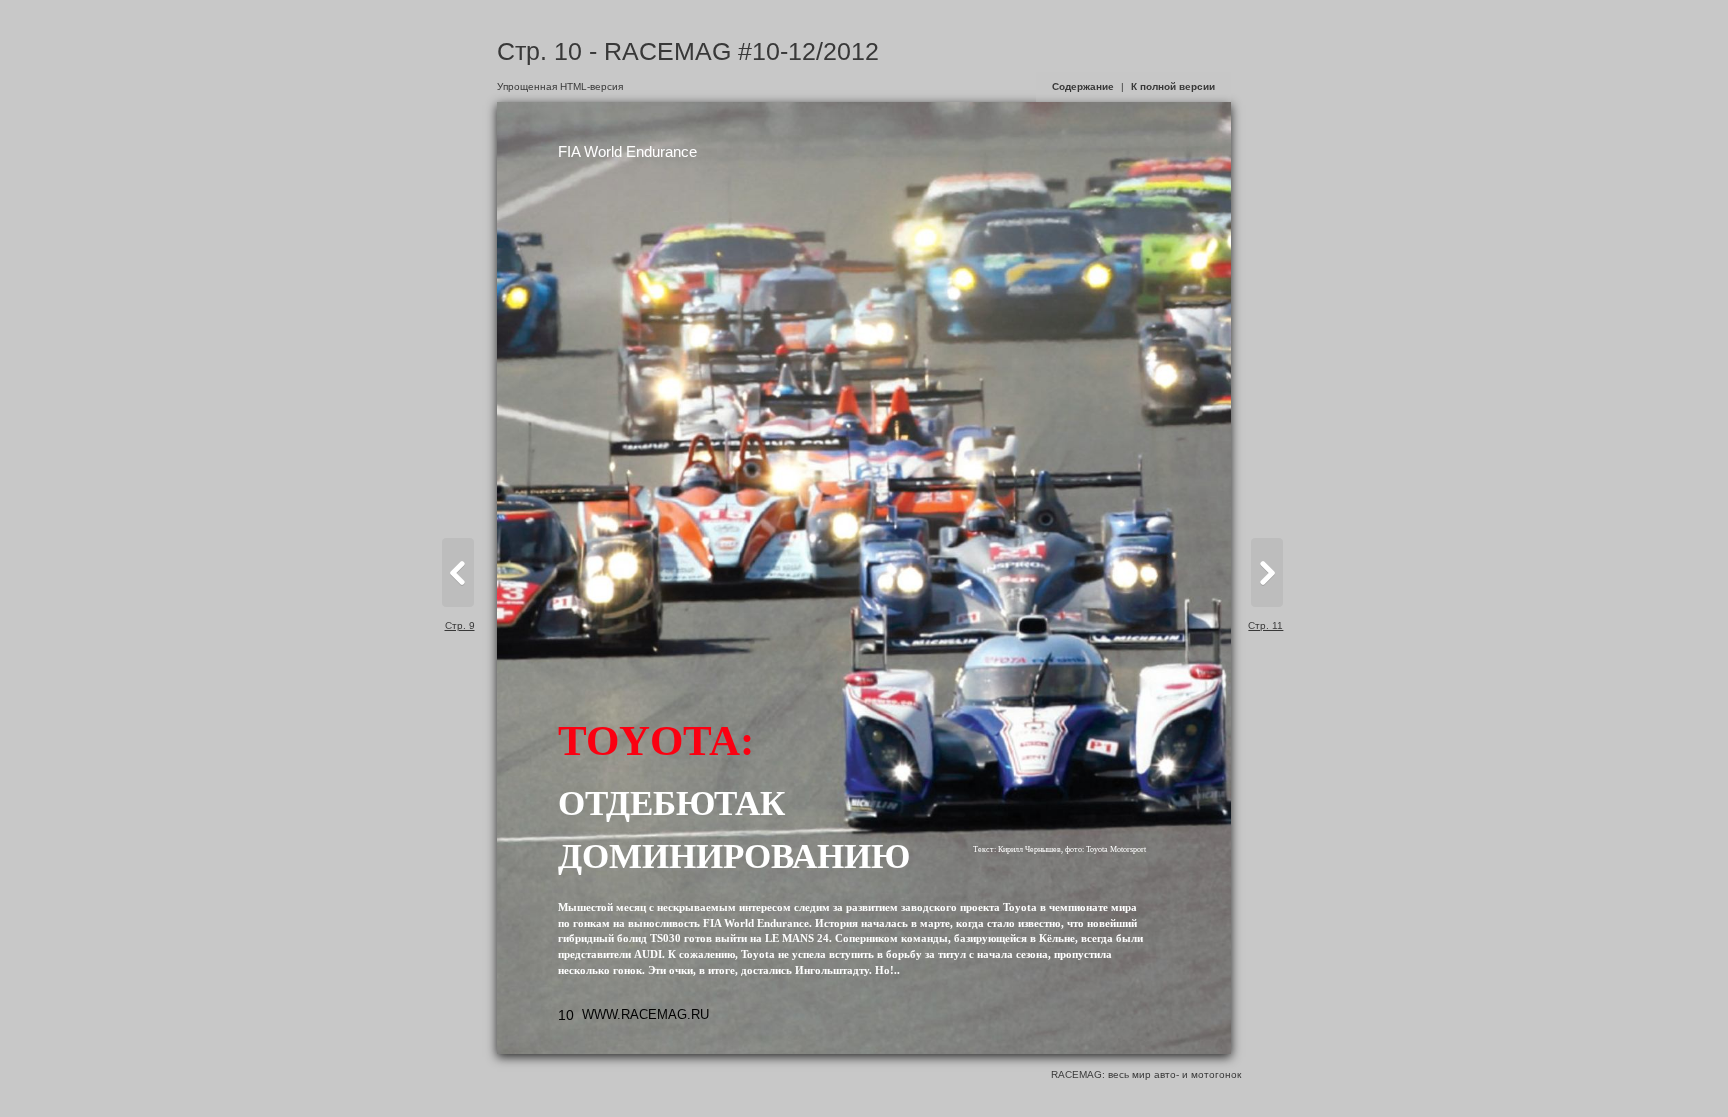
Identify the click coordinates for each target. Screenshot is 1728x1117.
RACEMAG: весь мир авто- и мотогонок (1146, 1074)
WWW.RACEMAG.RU (645, 1014)
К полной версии (1173, 86)
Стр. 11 (1265, 625)
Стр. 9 (460, 625)
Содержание (1083, 86)
